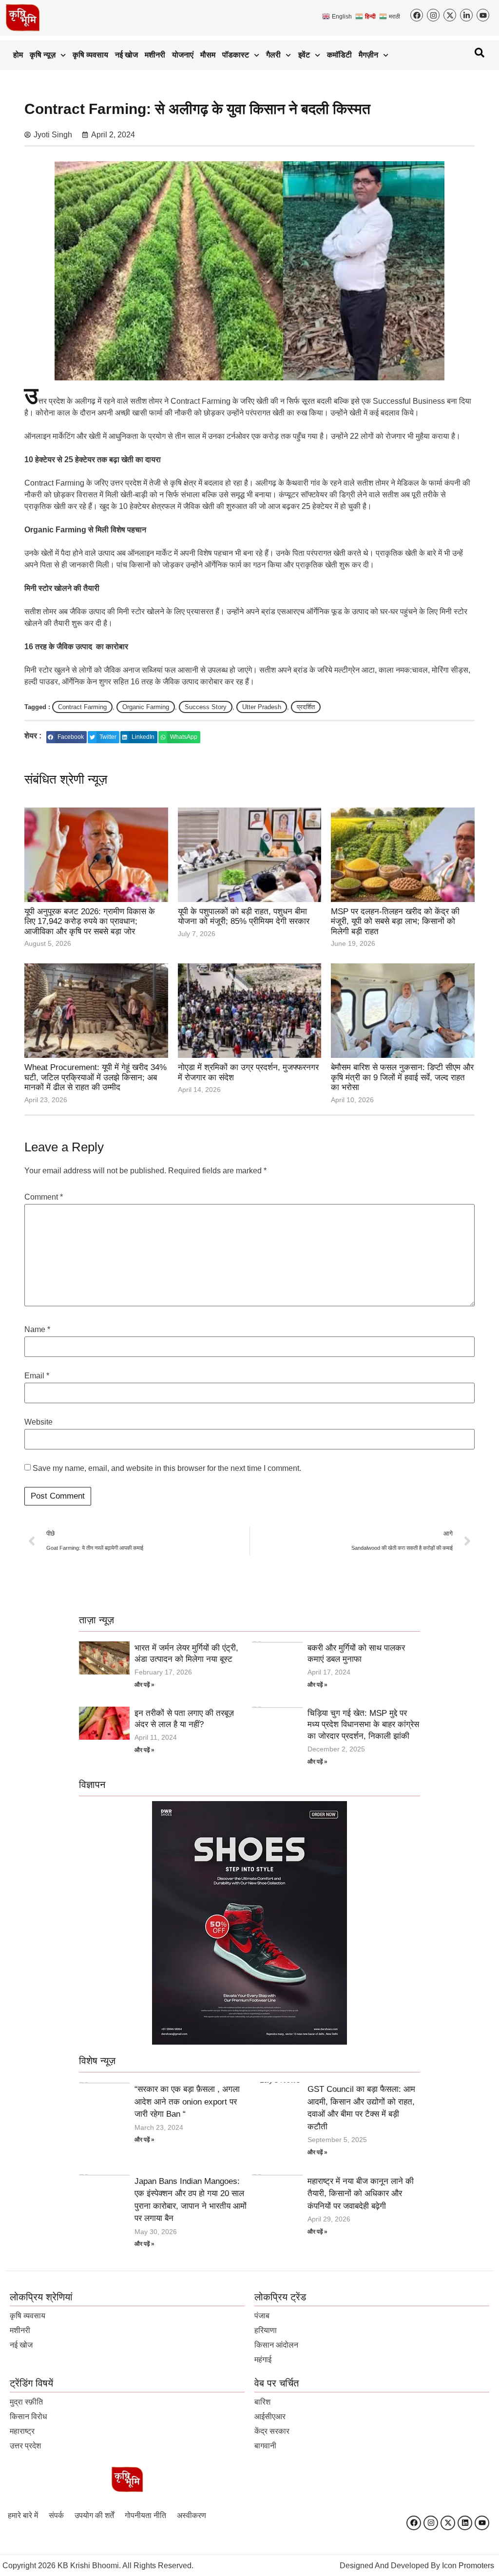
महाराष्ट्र (22, 2431)
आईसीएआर (270, 2416)
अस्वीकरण (192, 2515)
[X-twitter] (448, 2523)
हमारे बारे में (23, 2515)
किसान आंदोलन (276, 2345)
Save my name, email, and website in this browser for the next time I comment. (167, 1468)
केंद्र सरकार (272, 2431)
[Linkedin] (465, 2523)
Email (37, 1376)
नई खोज (126, 55)
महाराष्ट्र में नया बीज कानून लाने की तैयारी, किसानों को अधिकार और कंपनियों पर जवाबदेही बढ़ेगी (361, 2194)
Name (37, 1330)
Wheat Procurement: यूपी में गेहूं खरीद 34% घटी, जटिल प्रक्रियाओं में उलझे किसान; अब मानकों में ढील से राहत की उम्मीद (96, 1077)
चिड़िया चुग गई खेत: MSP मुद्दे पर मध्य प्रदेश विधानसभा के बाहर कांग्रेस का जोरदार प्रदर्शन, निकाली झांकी (363, 1725)
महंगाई (263, 2360)
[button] (67, 737)
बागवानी (265, 2446)
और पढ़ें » (144, 1685)
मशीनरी (155, 55)
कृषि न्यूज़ (43, 55)
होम (18, 55)
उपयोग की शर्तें (94, 2515)
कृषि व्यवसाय (90, 55)
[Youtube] (482, 2523)
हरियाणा (266, 2330)
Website (38, 1422)
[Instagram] (431, 2523)
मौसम (208, 55)
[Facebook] (414, 2523)
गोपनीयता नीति (145, 2515)
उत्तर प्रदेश (25, 2446)
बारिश (262, 2402)
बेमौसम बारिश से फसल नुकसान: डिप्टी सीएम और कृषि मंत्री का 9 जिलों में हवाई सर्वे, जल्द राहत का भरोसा (402, 1077)
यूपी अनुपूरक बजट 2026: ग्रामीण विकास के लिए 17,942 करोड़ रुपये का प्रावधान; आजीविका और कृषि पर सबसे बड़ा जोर (90, 921)
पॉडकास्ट (236, 55)
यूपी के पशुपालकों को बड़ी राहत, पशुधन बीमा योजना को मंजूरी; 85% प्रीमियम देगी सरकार (244, 916)
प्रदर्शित (306, 707)
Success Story (206, 707)
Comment (44, 1197)
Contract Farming (82, 707)
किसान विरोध (28, 2416)
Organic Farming (146, 707)
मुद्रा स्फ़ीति (26, 2402)
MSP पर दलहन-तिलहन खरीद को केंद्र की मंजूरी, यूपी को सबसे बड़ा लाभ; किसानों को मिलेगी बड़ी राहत (395, 921)
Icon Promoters (468, 2566)
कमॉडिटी (339, 55)
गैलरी (273, 55)
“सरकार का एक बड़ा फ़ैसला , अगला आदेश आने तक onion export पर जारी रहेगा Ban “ (187, 2102)
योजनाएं (183, 55)
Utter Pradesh (262, 707)
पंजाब (262, 2316)
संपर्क (56, 2515)
